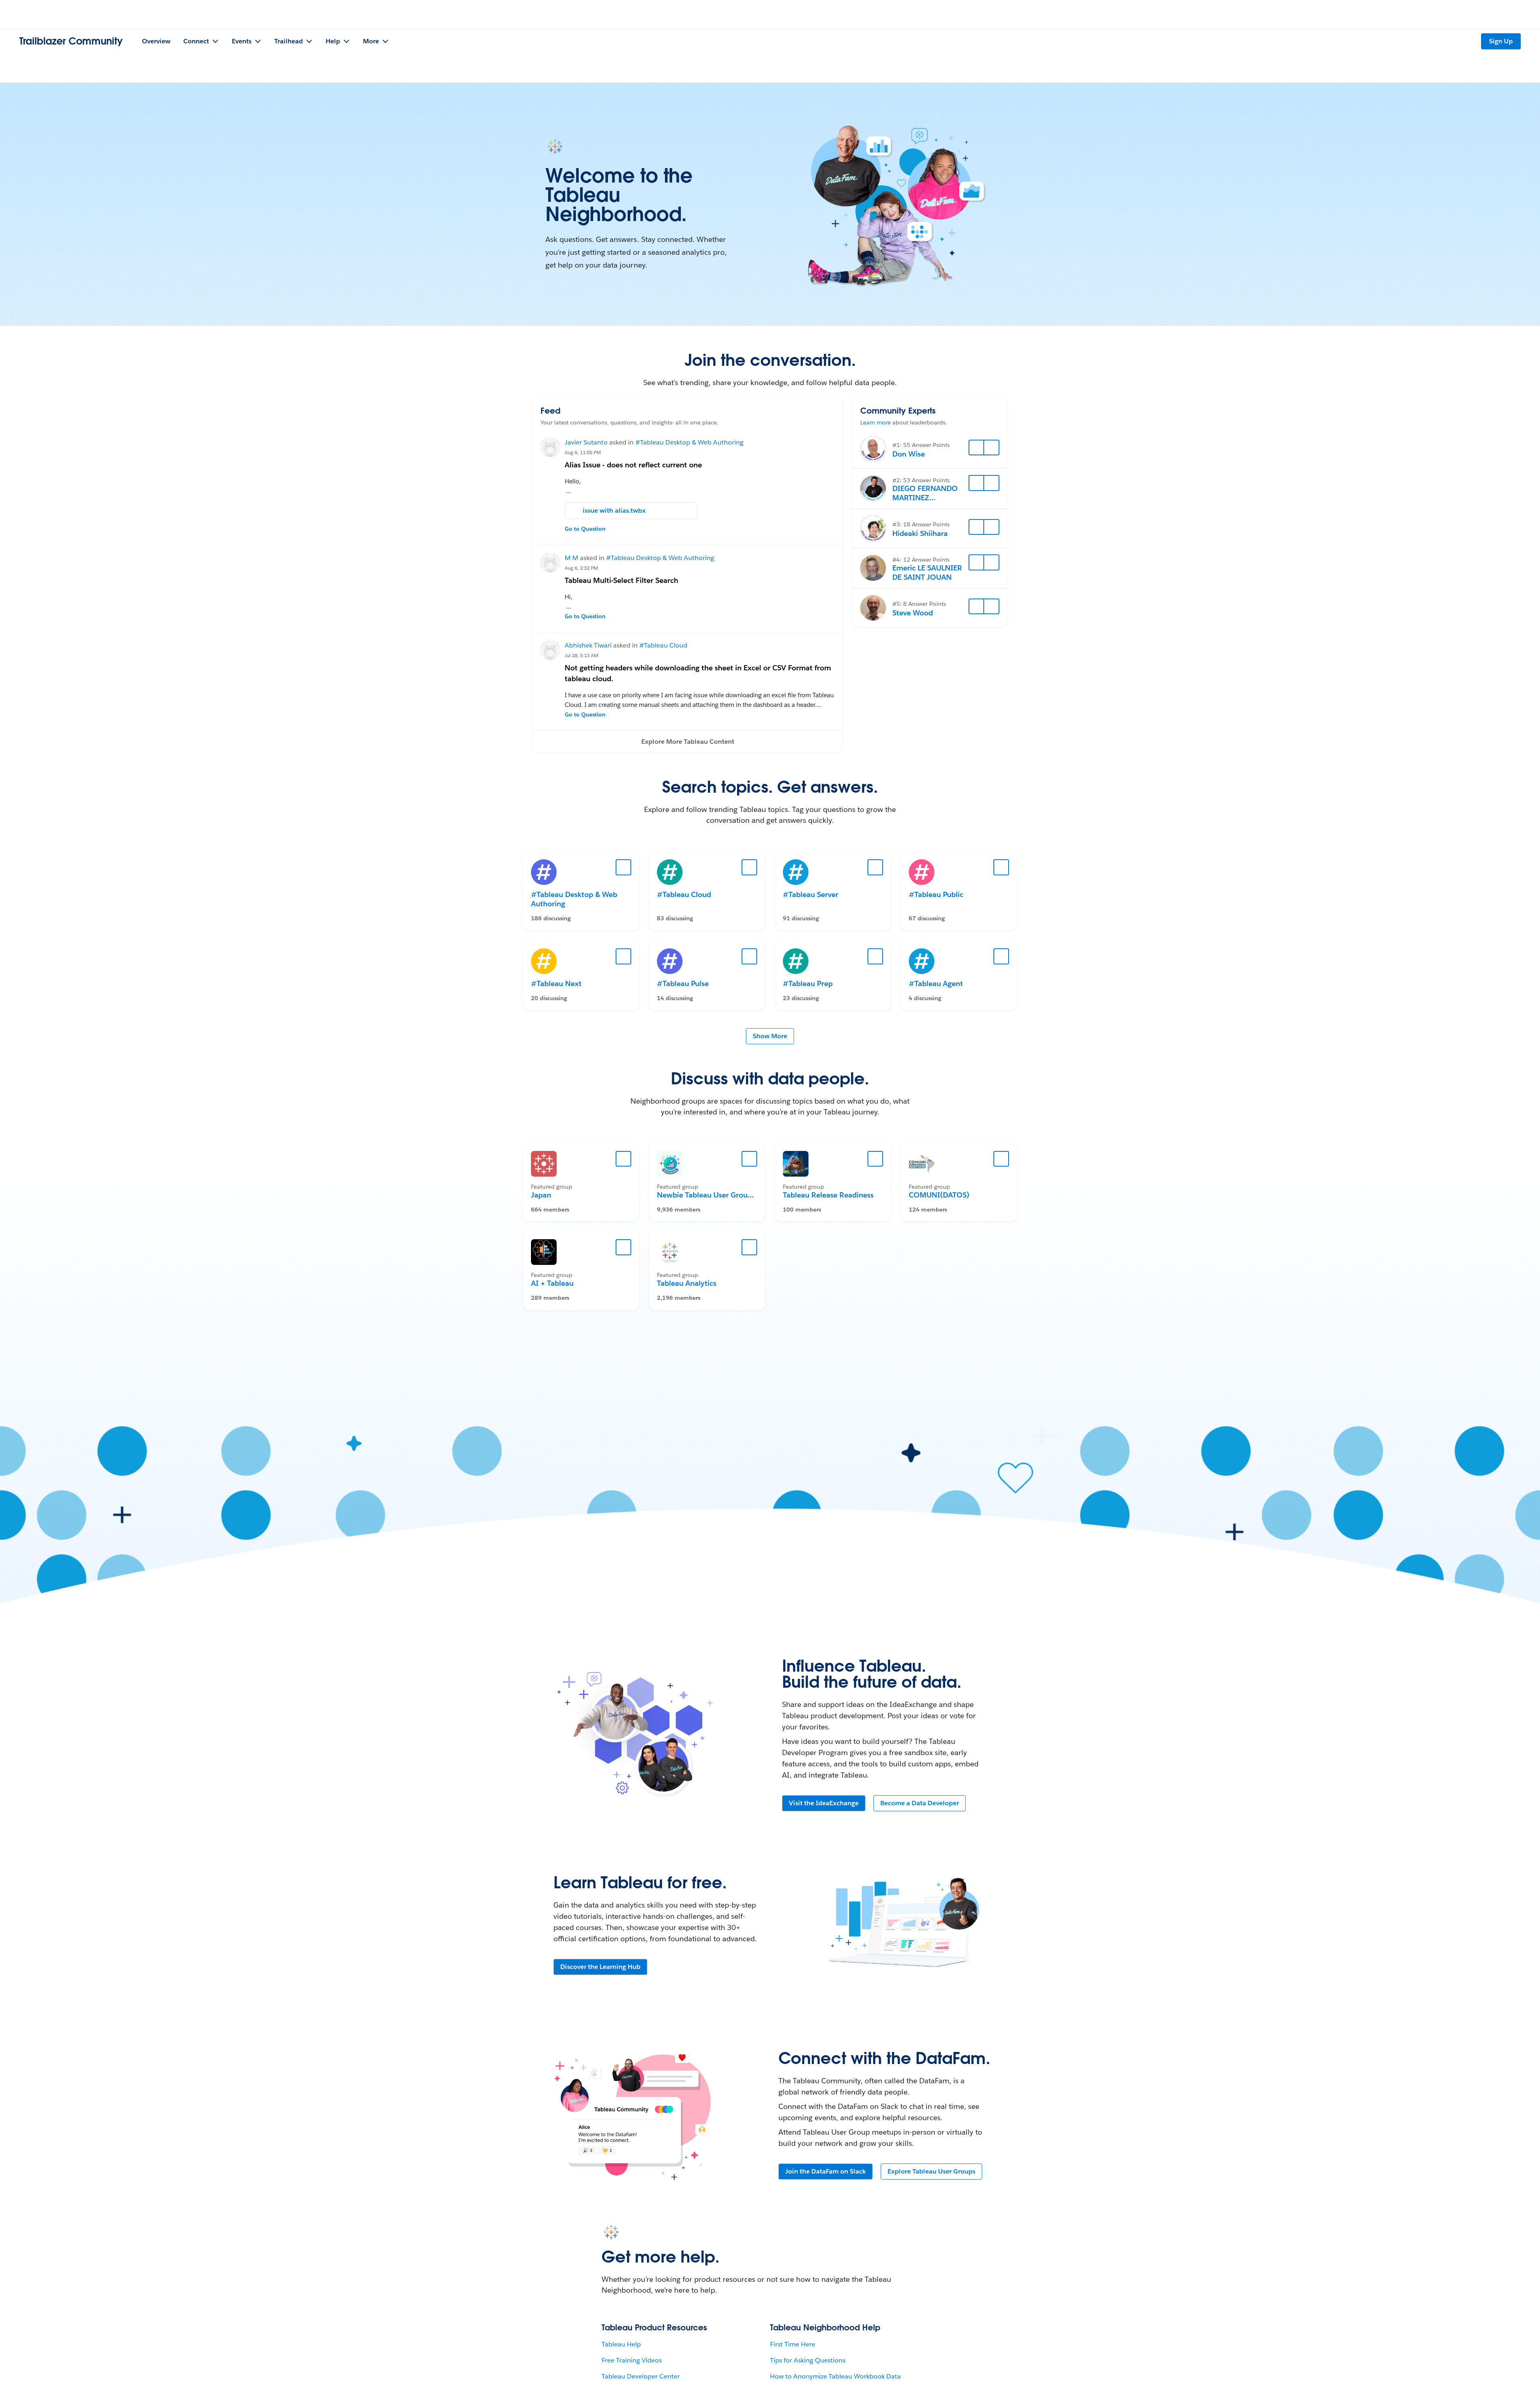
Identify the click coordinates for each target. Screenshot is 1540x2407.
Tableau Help (621, 2344)
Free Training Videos (632, 2360)
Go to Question (585, 529)
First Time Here (793, 2344)
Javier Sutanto (586, 442)
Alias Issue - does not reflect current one (633, 465)
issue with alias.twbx (614, 510)
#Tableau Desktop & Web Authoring (689, 442)
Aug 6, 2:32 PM (581, 568)
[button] (688, 742)
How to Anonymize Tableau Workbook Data (835, 2376)
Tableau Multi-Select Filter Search (621, 580)
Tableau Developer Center (641, 2376)
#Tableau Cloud (663, 645)
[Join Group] (624, 1159)
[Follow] (977, 448)
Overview (156, 41)
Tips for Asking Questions (808, 2360)
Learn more (875, 422)
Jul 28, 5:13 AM (582, 655)
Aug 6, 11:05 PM (583, 452)
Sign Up (1501, 41)
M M (571, 558)
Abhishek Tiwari (588, 645)
